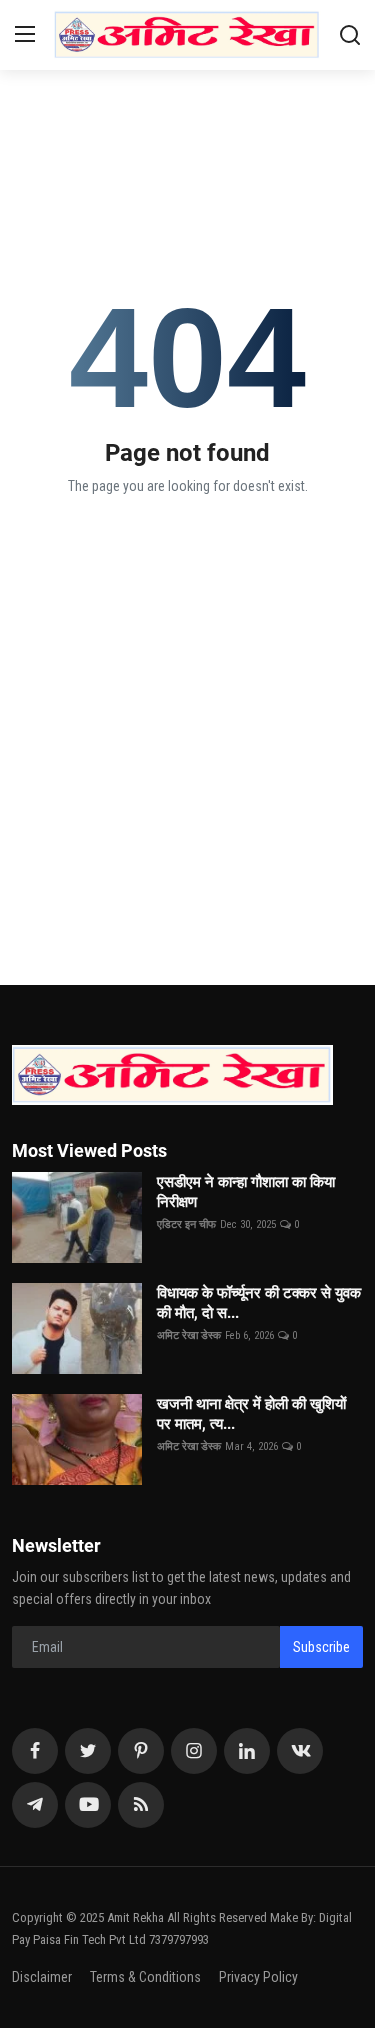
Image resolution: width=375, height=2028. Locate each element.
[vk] (300, 1751)
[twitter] (88, 1751)
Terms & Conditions (145, 1977)
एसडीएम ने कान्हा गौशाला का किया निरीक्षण (246, 1192)
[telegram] (35, 1805)
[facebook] (35, 1751)
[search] (350, 35)
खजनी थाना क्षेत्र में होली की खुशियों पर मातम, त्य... (251, 1414)
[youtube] (88, 1805)
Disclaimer (42, 1977)
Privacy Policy (258, 1977)
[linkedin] (247, 1751)
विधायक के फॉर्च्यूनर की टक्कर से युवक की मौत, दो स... (259, 1303)
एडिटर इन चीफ (186, 1224)
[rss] (141, 1805)
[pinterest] (141, 1751)
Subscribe (321, 1647)
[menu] (25, 35)
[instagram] (194, 1751)
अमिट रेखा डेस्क (189, 1335)
